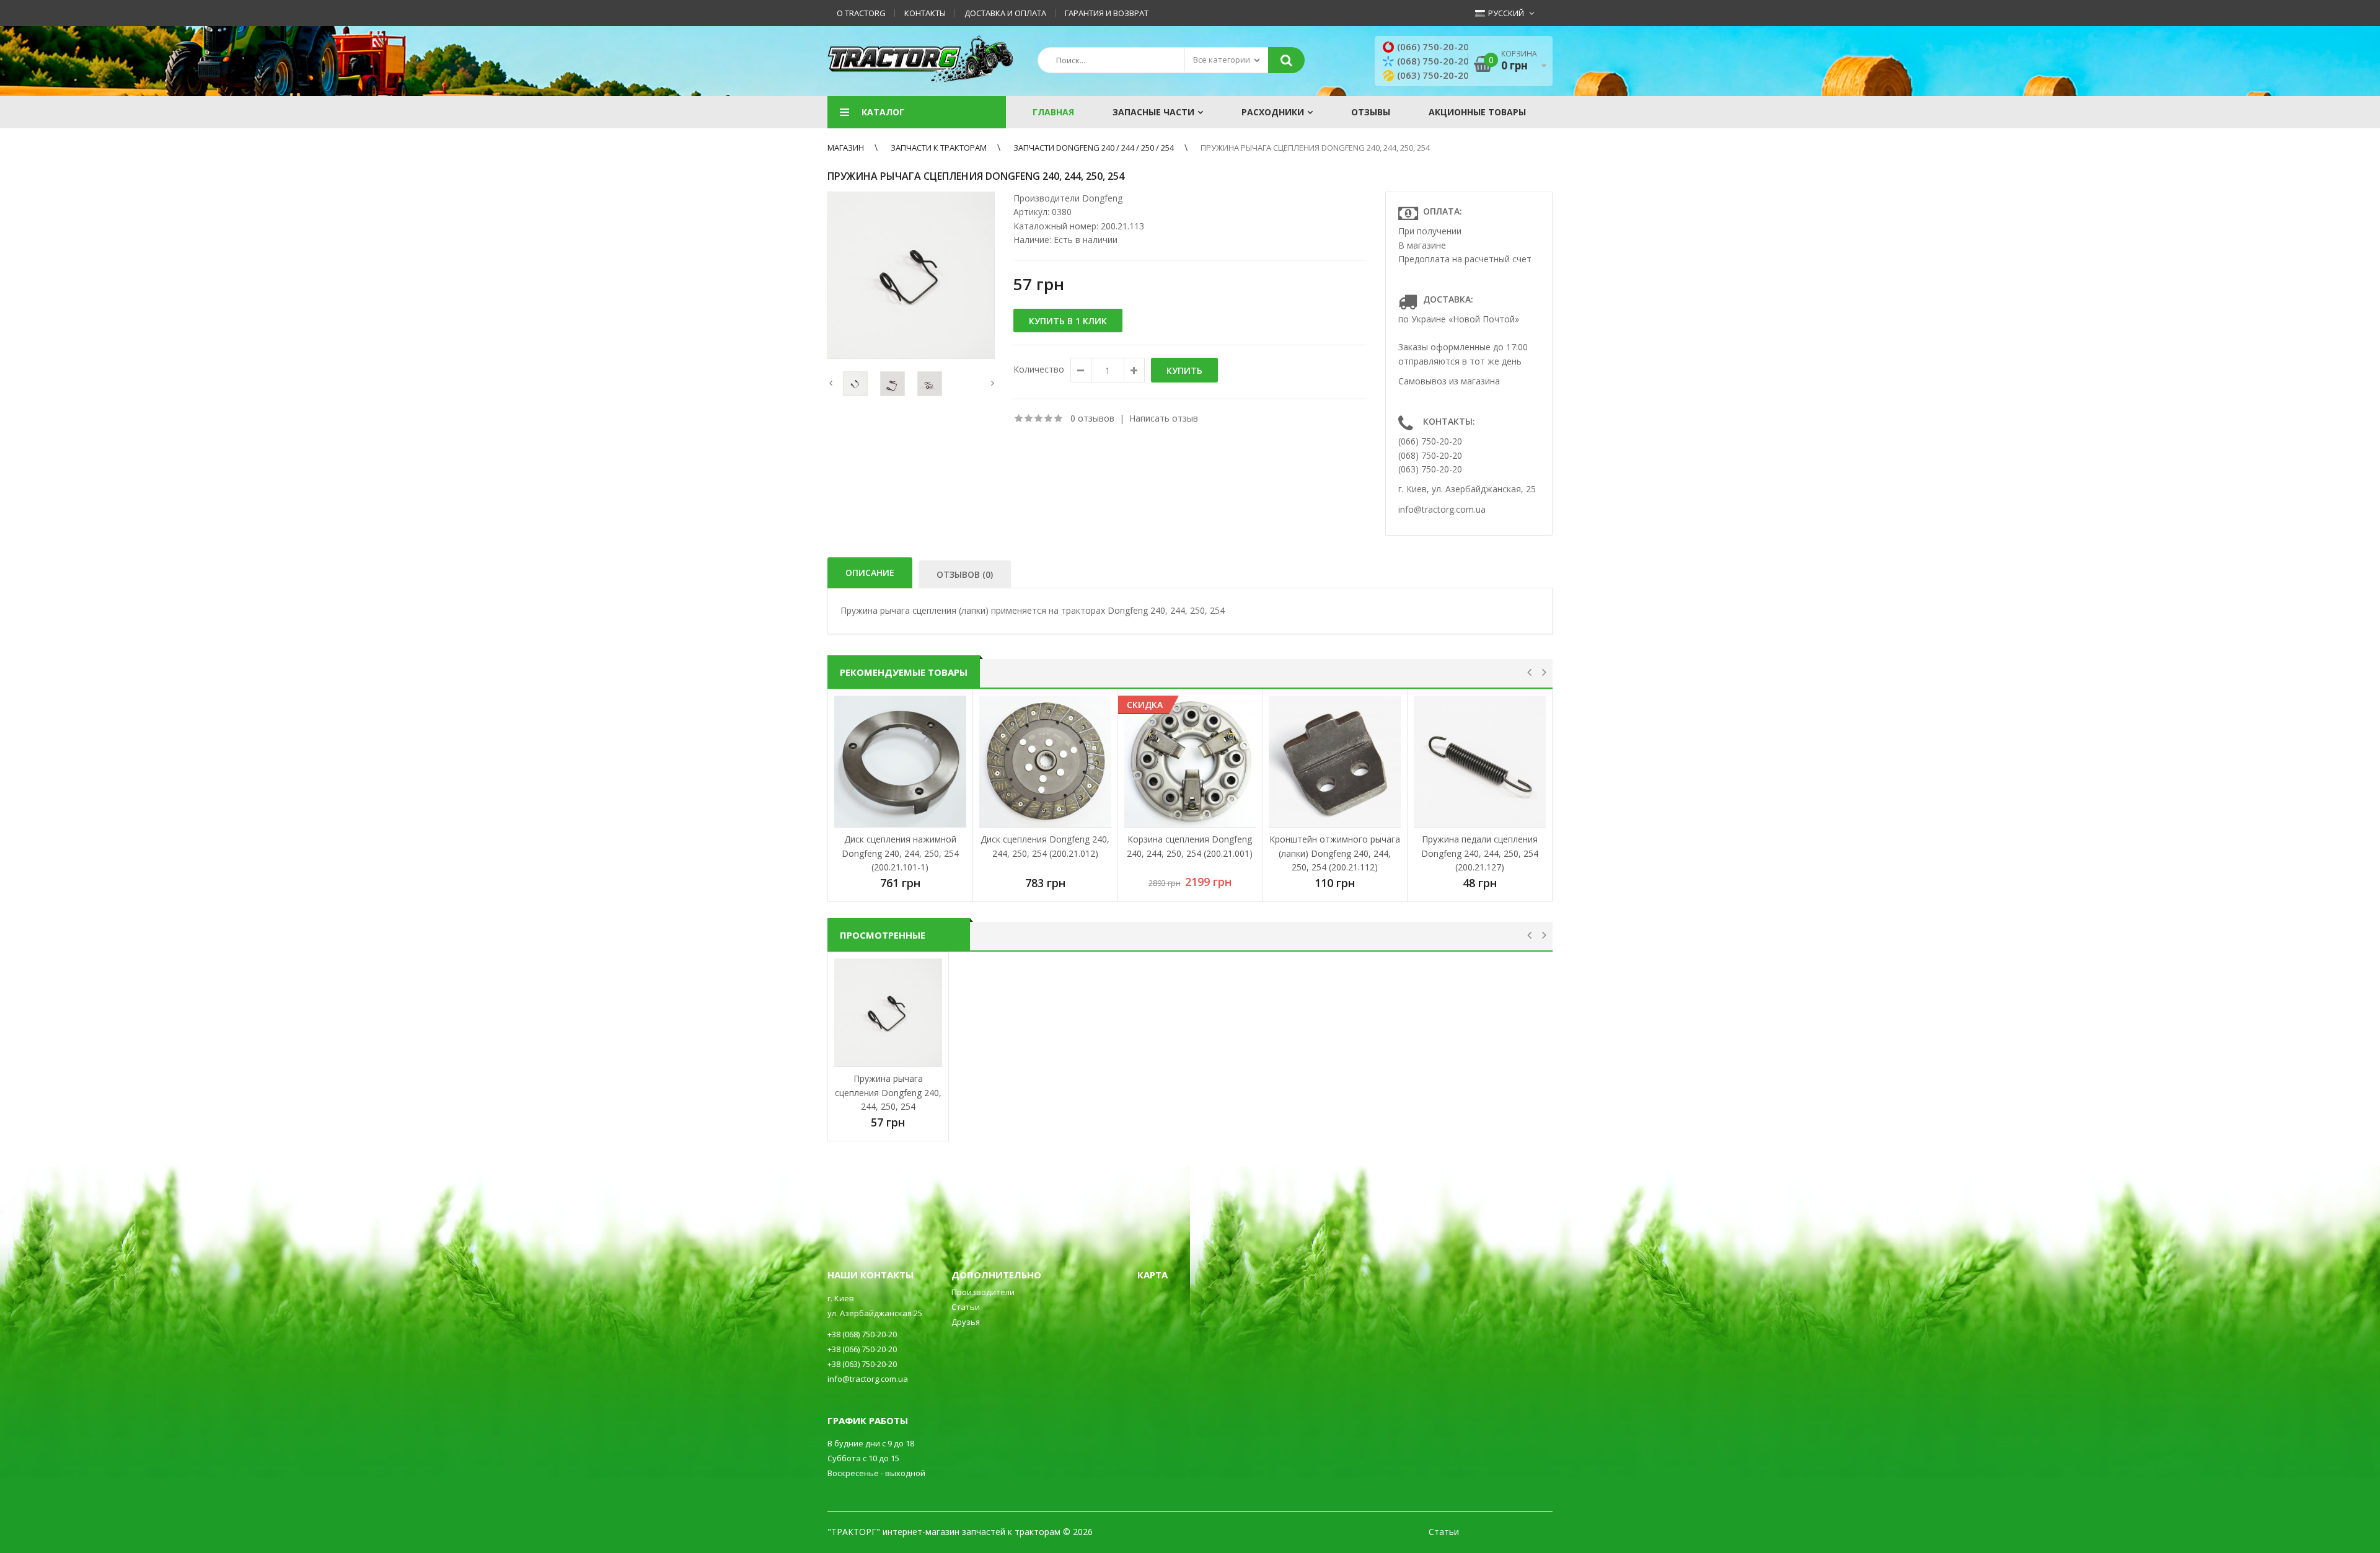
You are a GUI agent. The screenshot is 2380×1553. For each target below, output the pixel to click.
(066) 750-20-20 (1433, 46)
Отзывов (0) (965, 574)
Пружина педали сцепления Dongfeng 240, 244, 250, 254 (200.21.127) (1480, 853)
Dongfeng (1102, 198)
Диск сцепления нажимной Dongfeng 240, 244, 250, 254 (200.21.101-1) (900, 853)
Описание (870, 573)
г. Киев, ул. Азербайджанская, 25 (1467, 489)
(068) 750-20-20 (1433, 61)
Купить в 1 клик (1068, 321)
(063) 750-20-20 (1433, 75)
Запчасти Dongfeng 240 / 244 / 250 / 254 (1094, 148)
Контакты (925, 13)
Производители (983, 1292)
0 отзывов (1092, 418)
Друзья (966, 1322)
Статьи (966, 1307)
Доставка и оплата (1005, 13)
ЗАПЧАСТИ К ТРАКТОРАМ (939, 148)
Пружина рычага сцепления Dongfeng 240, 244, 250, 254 (1315, 148)
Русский (1505, 13)
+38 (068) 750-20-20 (862, 1334)
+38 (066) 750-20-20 (862, 1349)
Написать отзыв (1164, 418)
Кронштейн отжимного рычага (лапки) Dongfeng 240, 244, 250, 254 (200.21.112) (1335, 853)
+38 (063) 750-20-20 (862, 1364)
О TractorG (861, 13)
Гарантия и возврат (1107, 13)
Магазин (846, 148)
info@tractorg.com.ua (1442, 509)
